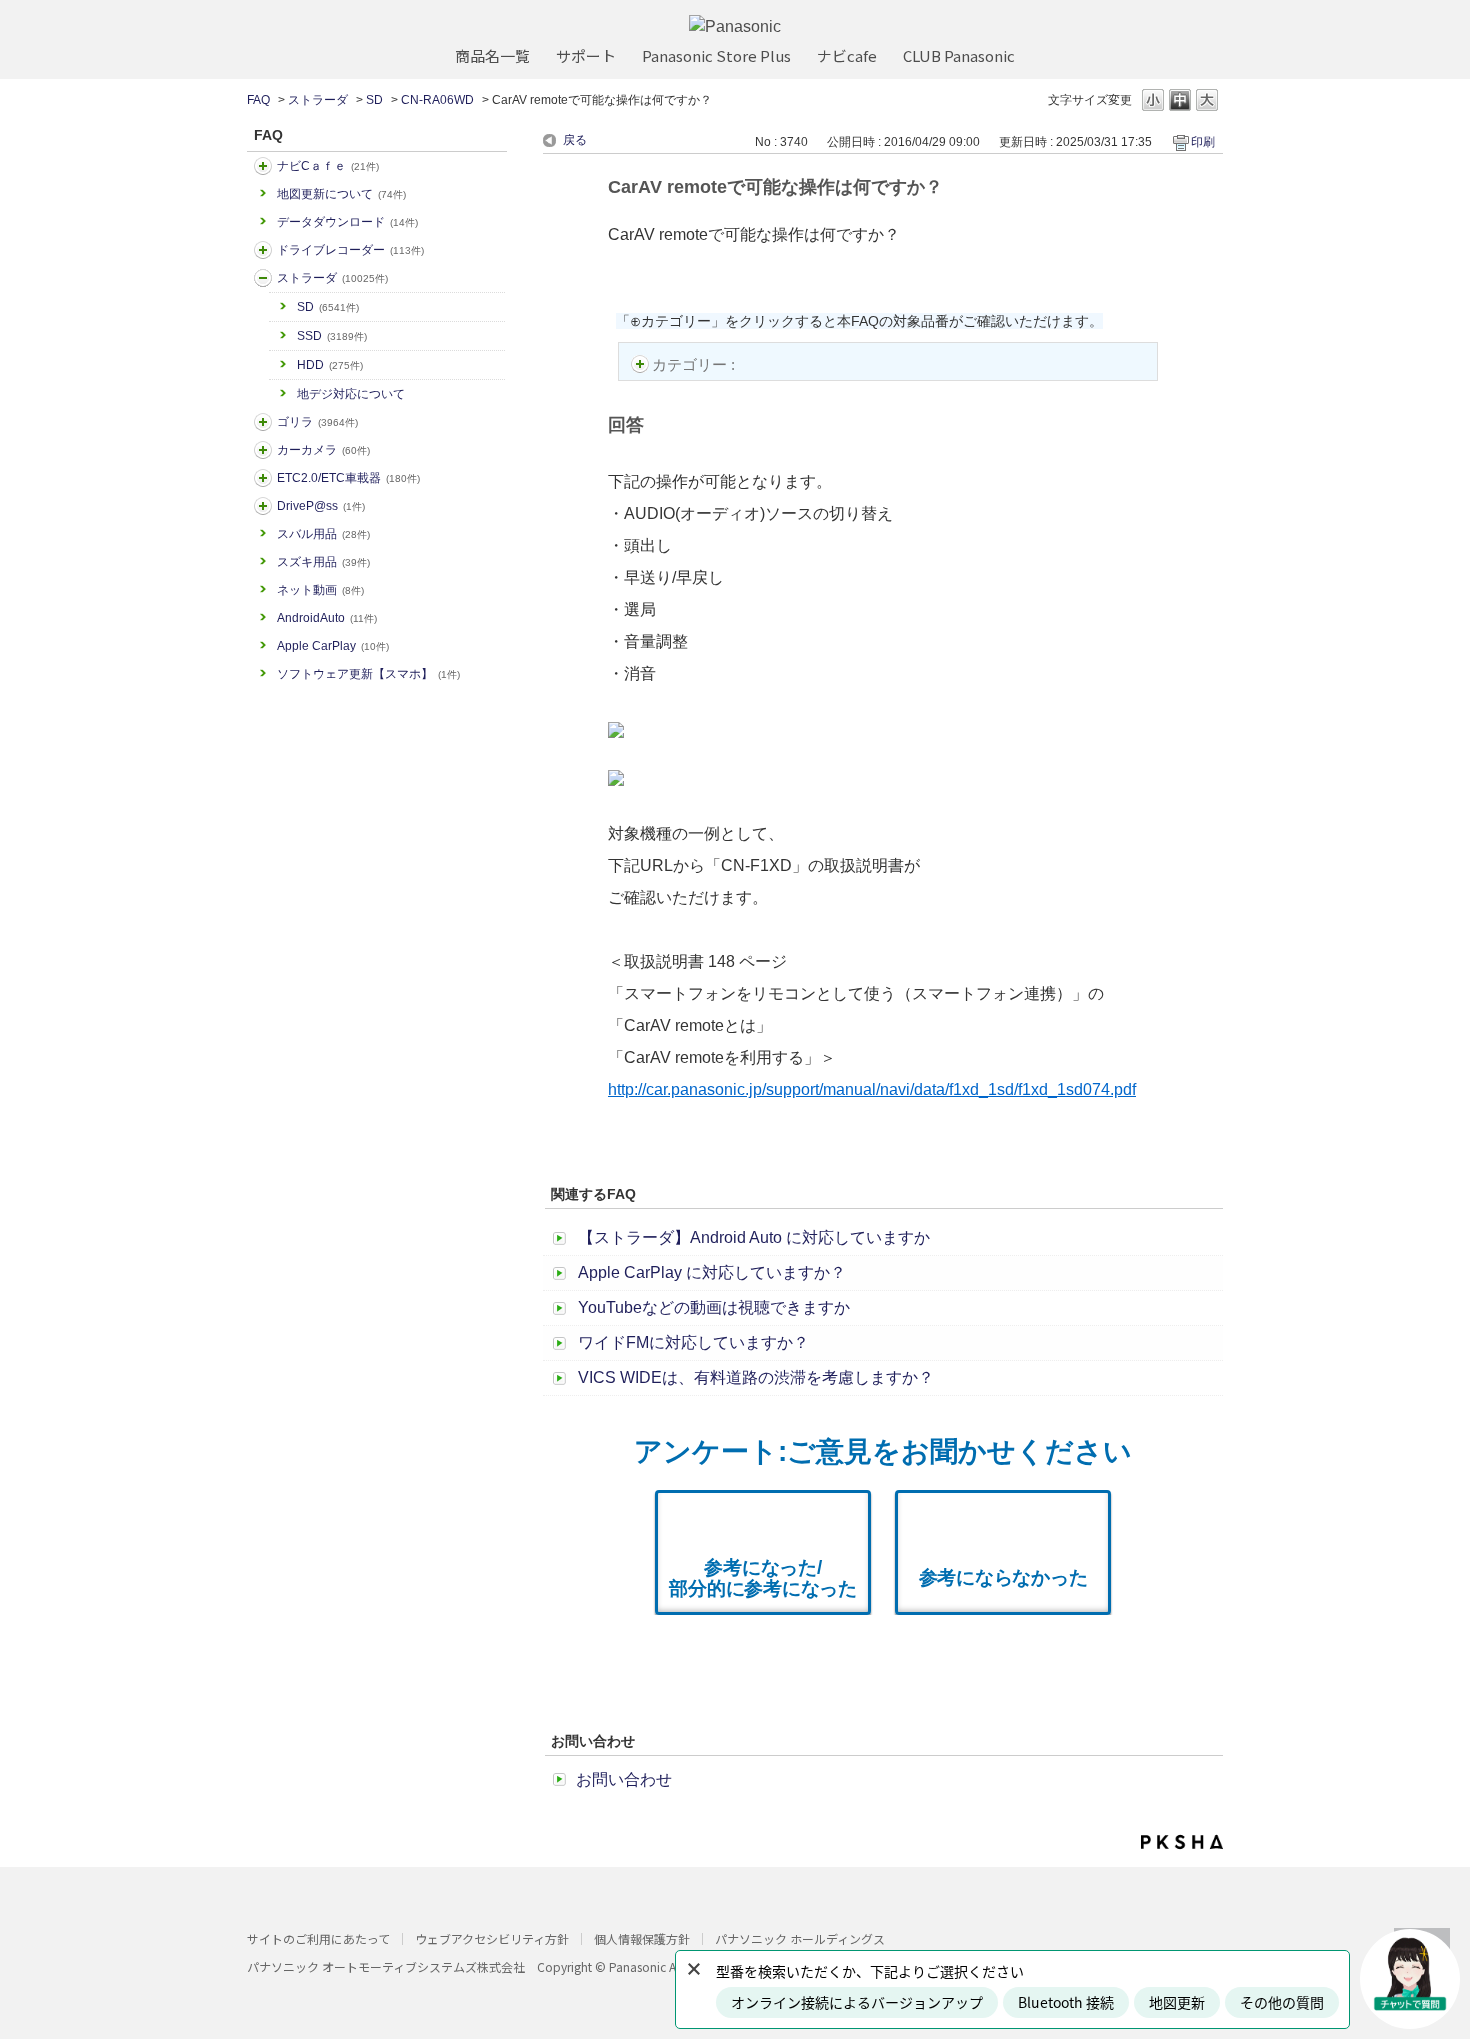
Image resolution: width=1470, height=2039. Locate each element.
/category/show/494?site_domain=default (263, 450)
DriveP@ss (321, 506)
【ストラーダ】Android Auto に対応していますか (754, 1237)
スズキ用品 (323, 562)
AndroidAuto (327, 618)
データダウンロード (347, 222)
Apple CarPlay (333, 646)
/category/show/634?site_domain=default (263, 250)
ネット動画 (320, 590)
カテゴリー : (695, 364)
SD (374, 100)
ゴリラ (317, 422)
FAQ (258, 100)
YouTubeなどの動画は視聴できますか (714, 1307)
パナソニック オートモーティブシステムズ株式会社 (386, 1966)
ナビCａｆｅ (328, 166)
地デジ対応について (351, 394)
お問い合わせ (624, 1779)
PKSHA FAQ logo (1182, 1842)
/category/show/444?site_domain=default (263, 478)
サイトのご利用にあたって (318, 1938)
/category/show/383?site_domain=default (263, 422)
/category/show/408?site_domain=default (263, 166)
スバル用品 (323, 534)
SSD (332, 336)
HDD (330, 365)
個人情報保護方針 (642, 1938)
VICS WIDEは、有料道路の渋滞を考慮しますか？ (756, 1377)
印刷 (1203, 142)
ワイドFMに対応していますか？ (693, 1342)
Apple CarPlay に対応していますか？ (712, 1272)
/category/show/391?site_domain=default (263, 278)
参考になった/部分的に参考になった (763, 1578)
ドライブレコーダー (350, 250)
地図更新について (341, 194)
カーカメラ (323, 450)
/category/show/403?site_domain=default (263, 506)
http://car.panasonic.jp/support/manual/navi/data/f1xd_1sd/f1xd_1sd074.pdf (872, 1089)
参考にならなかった (1003, 1577)
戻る (575, 140)
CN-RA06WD (437, 100)
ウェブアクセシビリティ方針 (492, 1938)
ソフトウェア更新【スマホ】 (368, 674)
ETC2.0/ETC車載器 (348, 478)
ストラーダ (318, 100)
